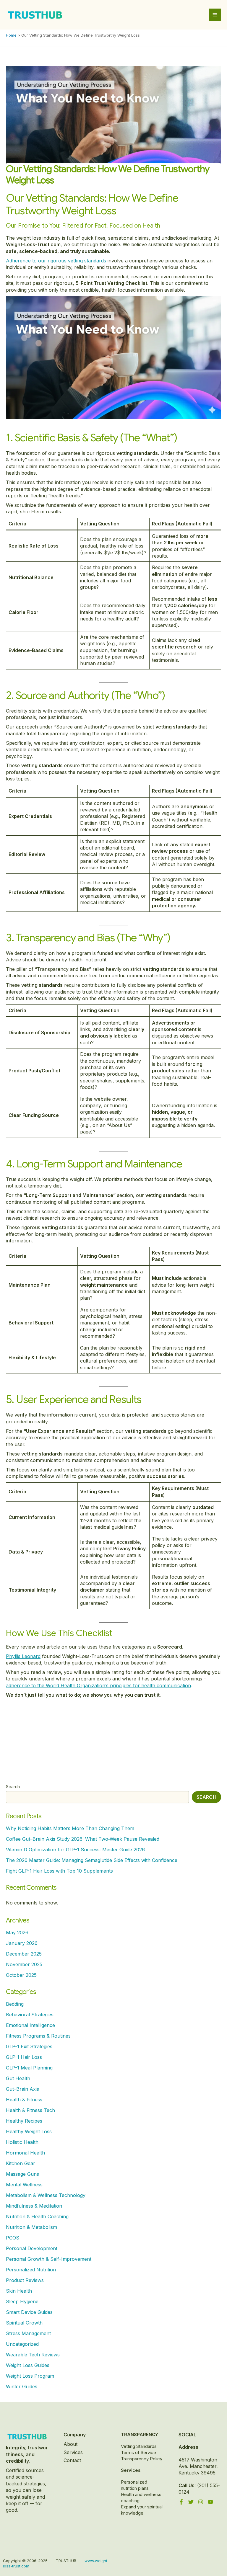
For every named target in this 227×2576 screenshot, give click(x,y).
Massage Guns (22, 2174)
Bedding (15, 2004)
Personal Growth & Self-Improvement (49, 2259)
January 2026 (22, 1943)
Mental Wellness (24, 2185)
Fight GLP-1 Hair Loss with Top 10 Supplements (59, 1871)
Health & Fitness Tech (30, 2110)
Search (13, 1787)
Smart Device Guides (29, 2312)
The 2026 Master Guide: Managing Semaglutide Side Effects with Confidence (92, 1860)
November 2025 (24, 1964)
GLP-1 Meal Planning (29, 2068)
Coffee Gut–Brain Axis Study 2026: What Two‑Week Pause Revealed (83, 1839)
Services (73, 2452)
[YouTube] (210, 2502)
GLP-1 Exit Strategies (29, 2046)
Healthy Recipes (24, 2121)
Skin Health (19, 2291)
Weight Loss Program (30, 2376)
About (70, 2444)
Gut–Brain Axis (22, 2089)
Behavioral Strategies (30, 2015)
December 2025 (24, 1954)
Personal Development (32, 2248)
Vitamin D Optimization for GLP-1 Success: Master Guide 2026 (75, 1850)
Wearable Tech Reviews (33, 2355)
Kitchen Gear (21, 2163)
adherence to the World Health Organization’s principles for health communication (98, 1685)
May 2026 (17, 1933)
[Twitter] (191, 2502)
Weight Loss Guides (28, 2365)
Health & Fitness (24, 2100)
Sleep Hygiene (22, 2301)
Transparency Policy (142, 2459)
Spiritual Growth (24, 2323)
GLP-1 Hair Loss (24, 2057)
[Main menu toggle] (215, 15)
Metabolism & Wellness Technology (46, 2195)
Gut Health (18, 2078)
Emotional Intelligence (30, 2025)
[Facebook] (181, 2502)
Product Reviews (25, 2280)
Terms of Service (138, 2452)
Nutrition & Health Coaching (37, 2216)
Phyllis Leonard (23, 1656)
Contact (72, 2460)
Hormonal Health (25, 2153)
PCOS (13, 2238)
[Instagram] (201, 2502)
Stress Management (28, 2333)
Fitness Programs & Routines (38, 2036)
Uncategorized (22, 2344)
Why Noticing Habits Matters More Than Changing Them (70, 1828)
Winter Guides (22, 2386)
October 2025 (21, 1975)
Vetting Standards (139, 2446)
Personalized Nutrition (31, 2270)
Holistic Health (22, 2142)
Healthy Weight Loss (29, 2131)
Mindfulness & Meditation (34, 2206)
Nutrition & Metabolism (31, 2227)
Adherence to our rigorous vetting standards (56, 261)
